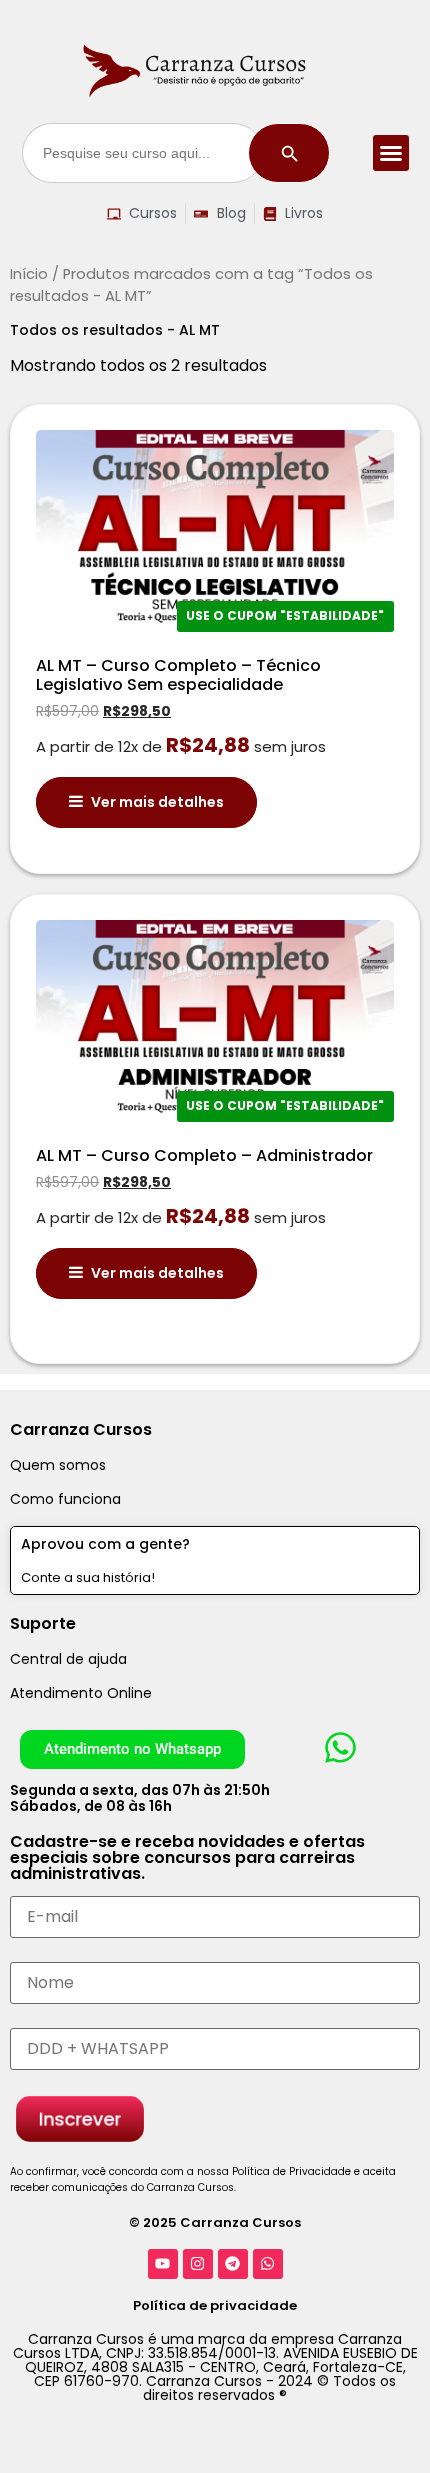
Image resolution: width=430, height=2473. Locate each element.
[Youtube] (163, 2264)
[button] (391, 153)
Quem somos (58, 1465)
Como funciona (65, 1499)
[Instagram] (198, 2264)
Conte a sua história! (88, 1577)
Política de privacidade (215, 2305)
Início (29, 274)
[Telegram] (233, 2264)
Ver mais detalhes (157, 802)
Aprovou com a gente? (105, 1544)
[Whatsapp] (268, 2264)
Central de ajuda (68, 1659)
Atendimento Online (81, 1693)
